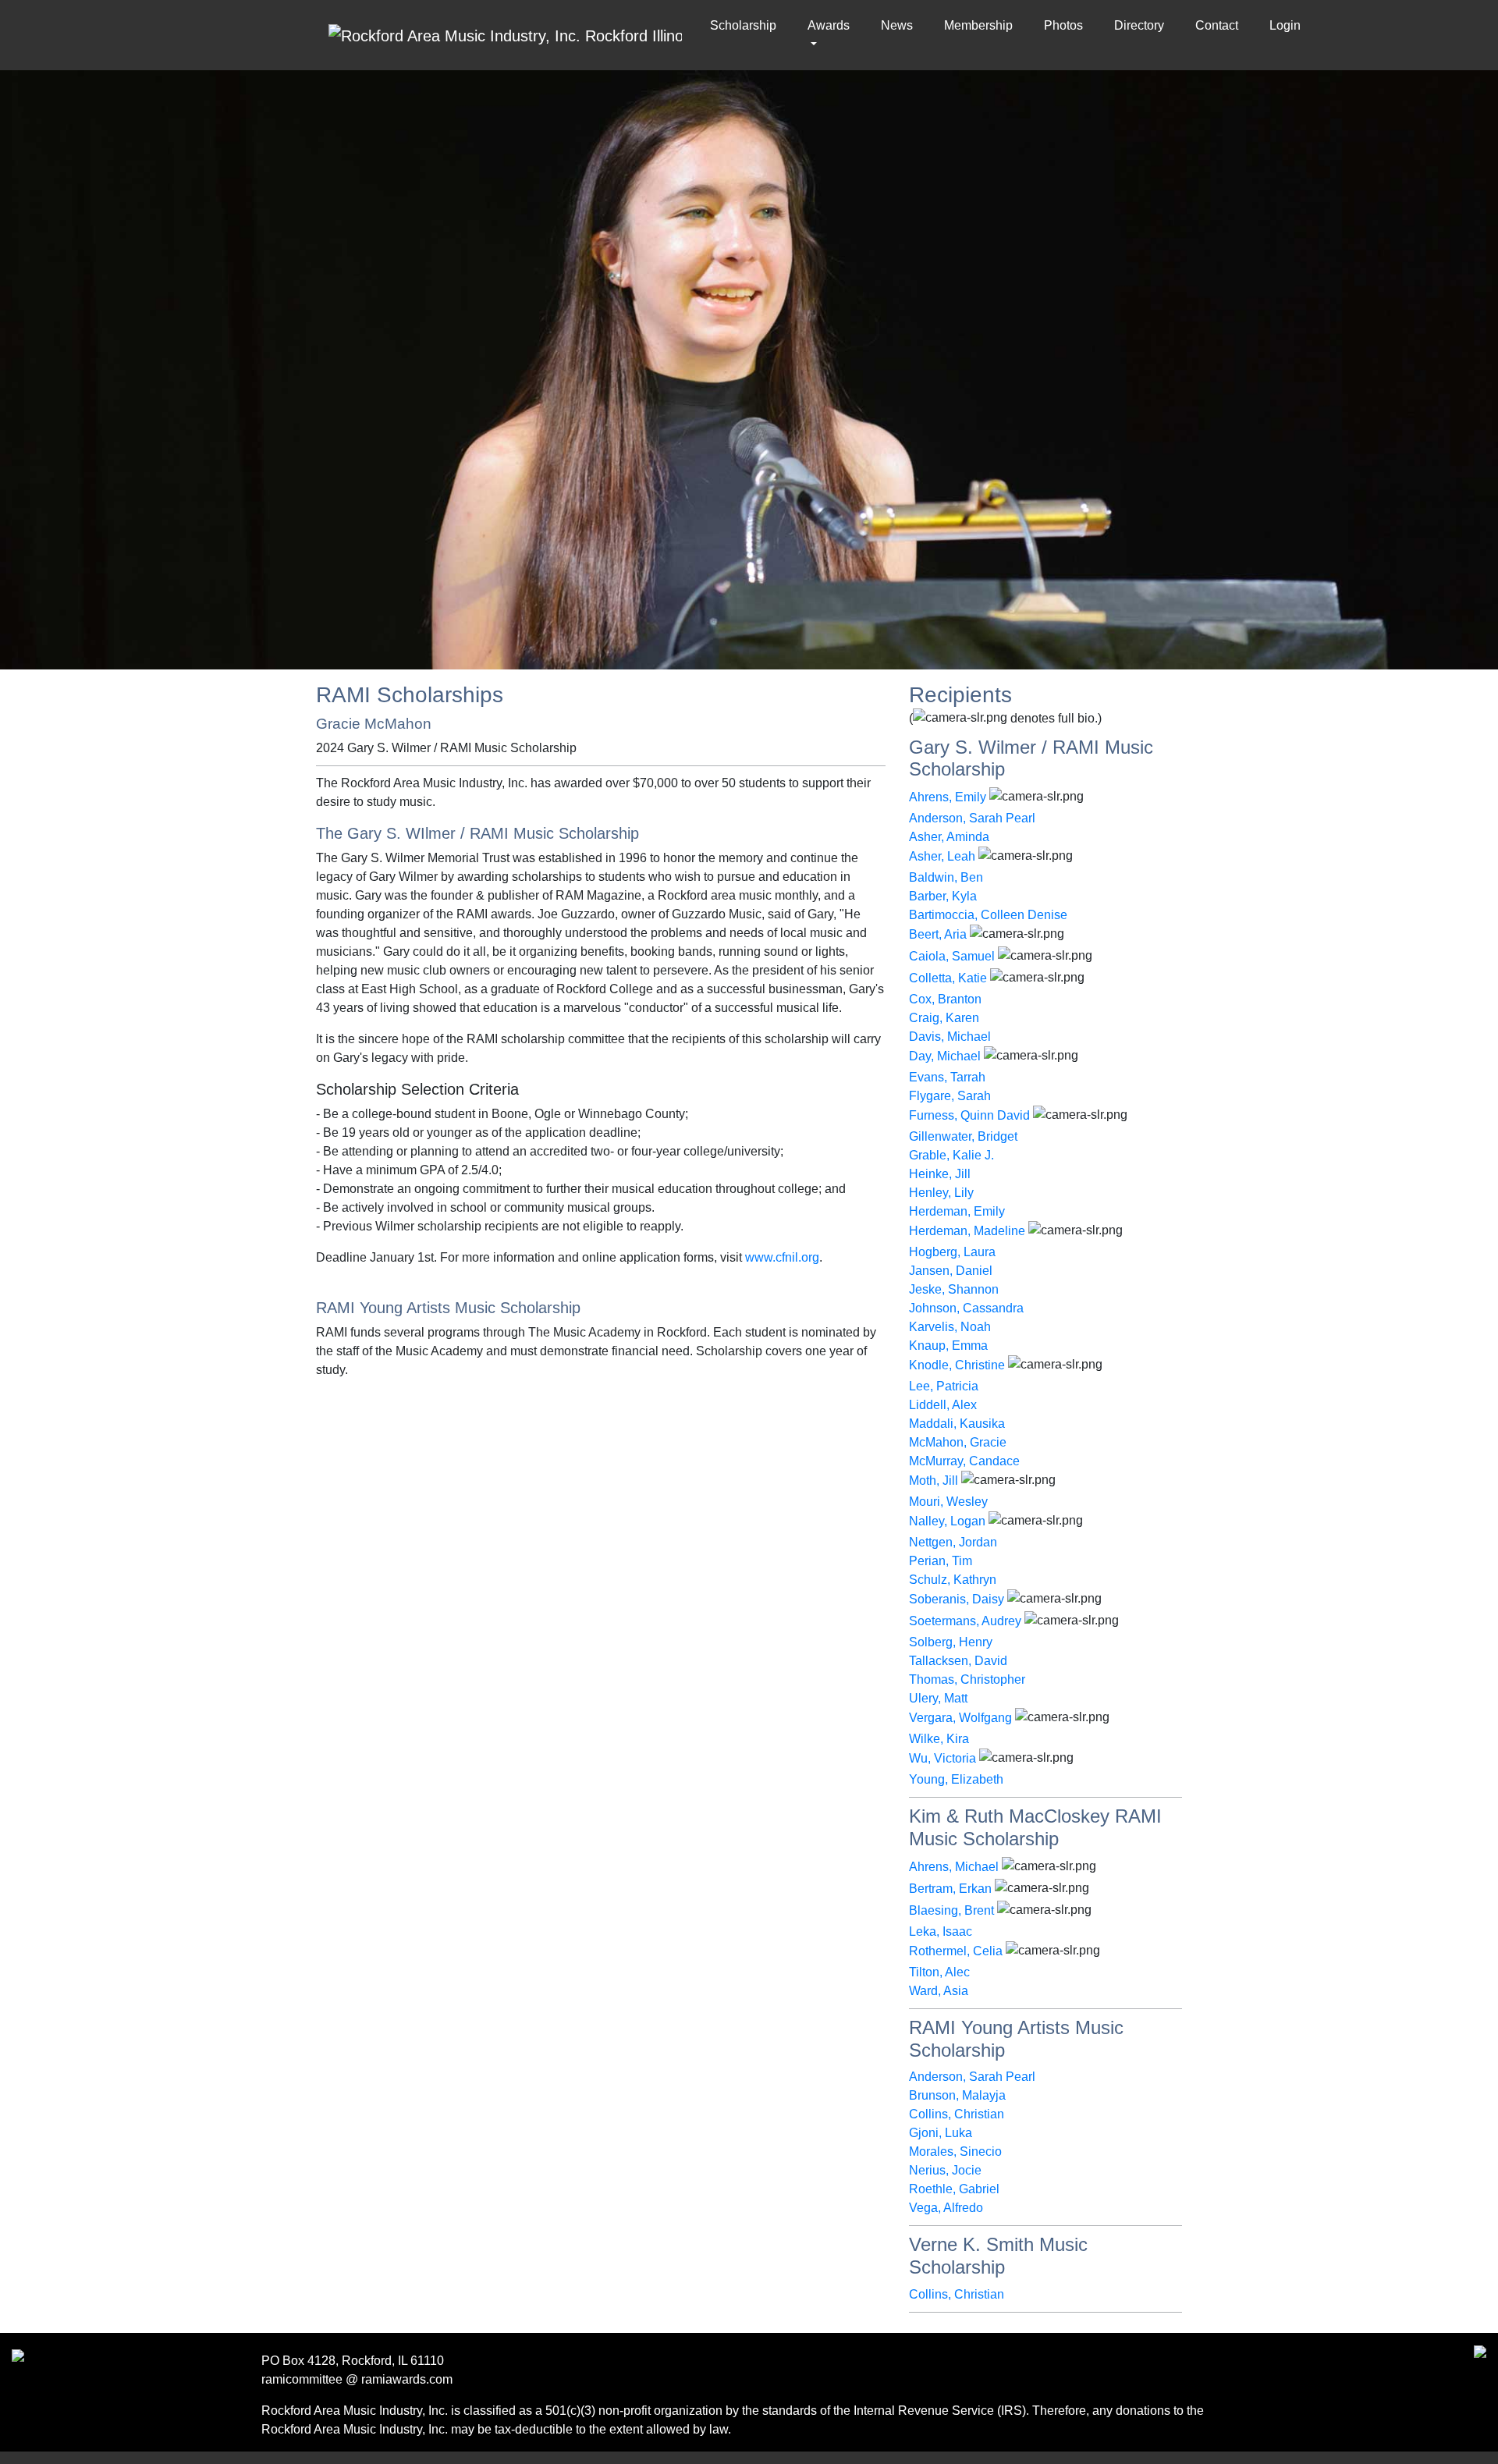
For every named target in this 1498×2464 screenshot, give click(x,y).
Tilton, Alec (939, 1972)
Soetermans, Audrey (965, 1621)
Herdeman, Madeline (967, 1231)
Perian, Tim (941, 1561)
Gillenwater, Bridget (963, 1136)
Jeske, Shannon (954, 1289)
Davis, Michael (950, 1037)
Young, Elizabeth (956, 1779)
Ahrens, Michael (954, 1867)
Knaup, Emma (948, 1346)
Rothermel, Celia (956, 1951)
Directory (1139, 25)
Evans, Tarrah (947, 1077)
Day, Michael (945, 1056)
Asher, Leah (942, 856)
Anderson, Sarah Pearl (972, 818)
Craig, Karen (944, 1018)
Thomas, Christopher (967, 1679)
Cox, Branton (945, 999)
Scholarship (746, 25)
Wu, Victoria (942, 1758)
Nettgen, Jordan (953, 1542)
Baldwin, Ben (946, 877)
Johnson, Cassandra (966, 1308)
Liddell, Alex (943, 1405)
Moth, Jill (934, 1481)
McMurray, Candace (964, 1461)
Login (1285, 25)
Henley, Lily (941, 1193)
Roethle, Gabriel (954, 2189)
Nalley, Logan (947, 1521)
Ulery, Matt (938, 1698)
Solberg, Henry (951, 1642)
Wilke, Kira (939, 1739)
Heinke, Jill (940, 1174)
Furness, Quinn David (969, 1115)
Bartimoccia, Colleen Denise (988, 915)
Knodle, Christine (957, 1365)
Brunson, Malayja (957, 2095)
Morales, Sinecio (955, 2152)
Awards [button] (829, 25)
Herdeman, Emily (957, 1211)
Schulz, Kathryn (953, 1580)
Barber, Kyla (943, 896)
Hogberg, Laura (952, 1252)
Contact (1217, 25)
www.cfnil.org (782, 1257)
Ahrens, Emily (948, 797)
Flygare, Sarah (950, 1096)
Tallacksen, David (958, 1661)
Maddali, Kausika (957, 1424)
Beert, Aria (938, 934)
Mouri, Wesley (948, 1502)
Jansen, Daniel (951, 1271)
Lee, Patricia (944, 1386)
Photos (1063, 25)
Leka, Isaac (941, 1931)
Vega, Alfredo (946, 2208)
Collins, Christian (957, 2114)
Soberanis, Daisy (957, 1599)
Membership (978, 25)
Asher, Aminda (949, 837)
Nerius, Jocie (945, 2170)
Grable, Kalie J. (951, 1155)
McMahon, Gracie (958, 1442)
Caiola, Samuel (952, 956)
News (897, 25)
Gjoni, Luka (941, 2133)
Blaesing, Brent (951, 1910)
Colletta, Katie (948, 978)
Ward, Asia (939, 1991)
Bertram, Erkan (950, 1889)
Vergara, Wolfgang (960, 1718)
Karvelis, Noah (950, 1327)
